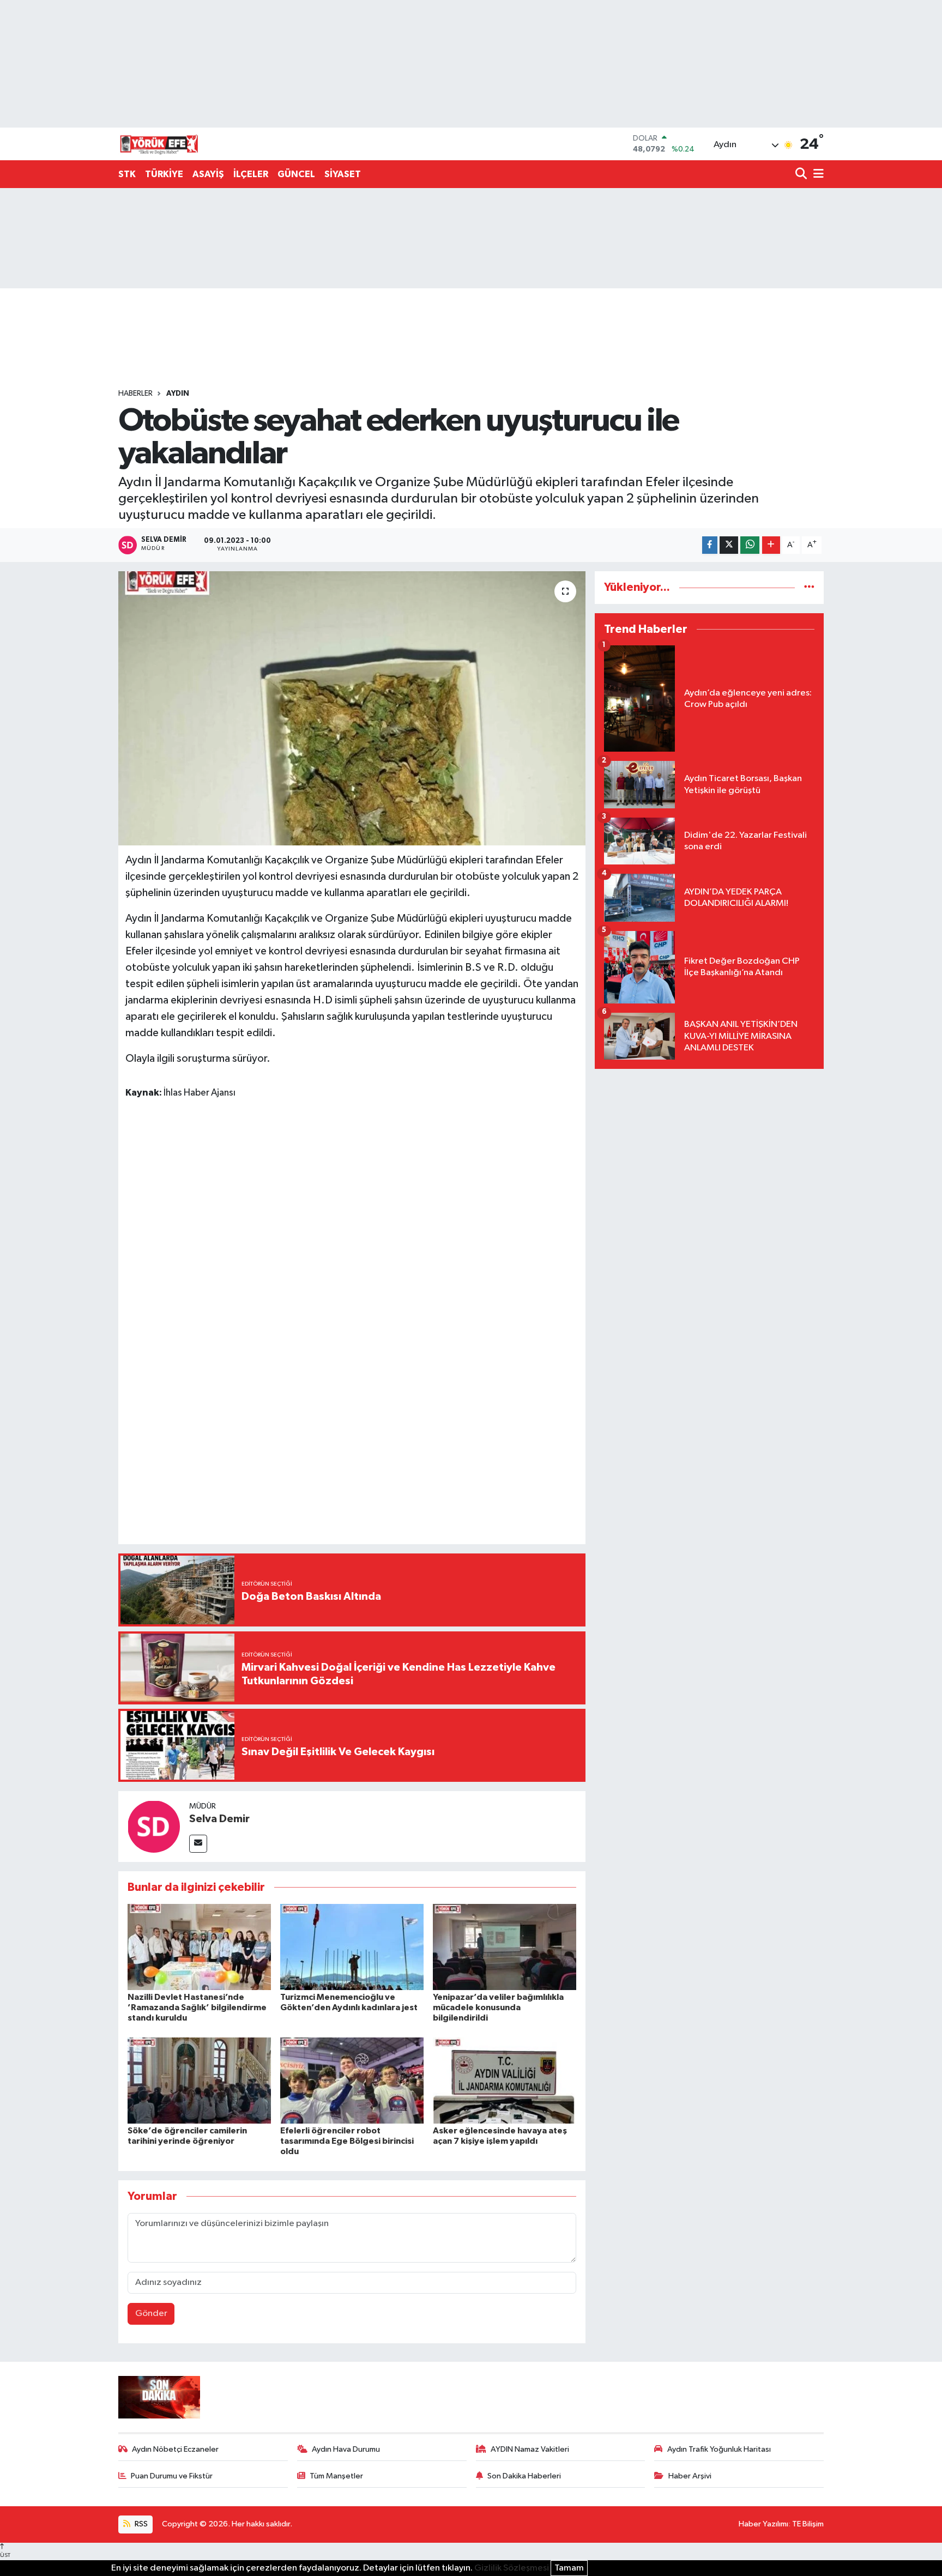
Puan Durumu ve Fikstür (172, 2476)
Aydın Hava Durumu (346, 2449)
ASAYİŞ (208, 174)
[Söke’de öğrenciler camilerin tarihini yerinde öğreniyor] (199, 2080)
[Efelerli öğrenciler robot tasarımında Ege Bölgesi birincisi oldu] (352, 2080)
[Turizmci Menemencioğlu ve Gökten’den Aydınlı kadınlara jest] (352, 1947)
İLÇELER (251, 174)
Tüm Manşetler (336, 2476)
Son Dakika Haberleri (524, 2476)
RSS (140, 2524)
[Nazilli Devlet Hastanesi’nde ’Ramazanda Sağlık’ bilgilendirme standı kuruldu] (199, 1947)
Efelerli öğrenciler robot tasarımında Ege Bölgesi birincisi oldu (347, 2141)
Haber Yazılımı (763, 2524)
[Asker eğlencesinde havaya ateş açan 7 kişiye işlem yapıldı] (505, 2080)
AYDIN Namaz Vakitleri (530, 2449)
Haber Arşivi (690, 2476)
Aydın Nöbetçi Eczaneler (175, 2449)
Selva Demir (219, 1819)
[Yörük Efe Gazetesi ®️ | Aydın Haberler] (159, 144)
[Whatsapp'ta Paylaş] (750, 545)
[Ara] (802, 175)
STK (127, 174)
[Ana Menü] (817, 175)
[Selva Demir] (154, 1826)
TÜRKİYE (164, 174)
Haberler (135, 394)
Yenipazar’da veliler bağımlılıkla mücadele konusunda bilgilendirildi (498, 2007)
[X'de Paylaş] (729, 545)
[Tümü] (809, 587)
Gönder (151, 2314)
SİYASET (343, 174)
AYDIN (178, 394)
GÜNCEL (296, 174)
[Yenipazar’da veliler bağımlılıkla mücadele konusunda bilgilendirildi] (505, 1947)
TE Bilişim (808, 2524)
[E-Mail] (198, 1844)
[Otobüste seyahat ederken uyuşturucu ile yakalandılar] (352, 708)
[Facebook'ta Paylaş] (710, 545)
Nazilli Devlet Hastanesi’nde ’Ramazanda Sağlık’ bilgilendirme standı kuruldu (197, 2007)
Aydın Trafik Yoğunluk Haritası (719, 2449)
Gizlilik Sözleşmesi (512, 2568)
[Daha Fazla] (771, 545)
